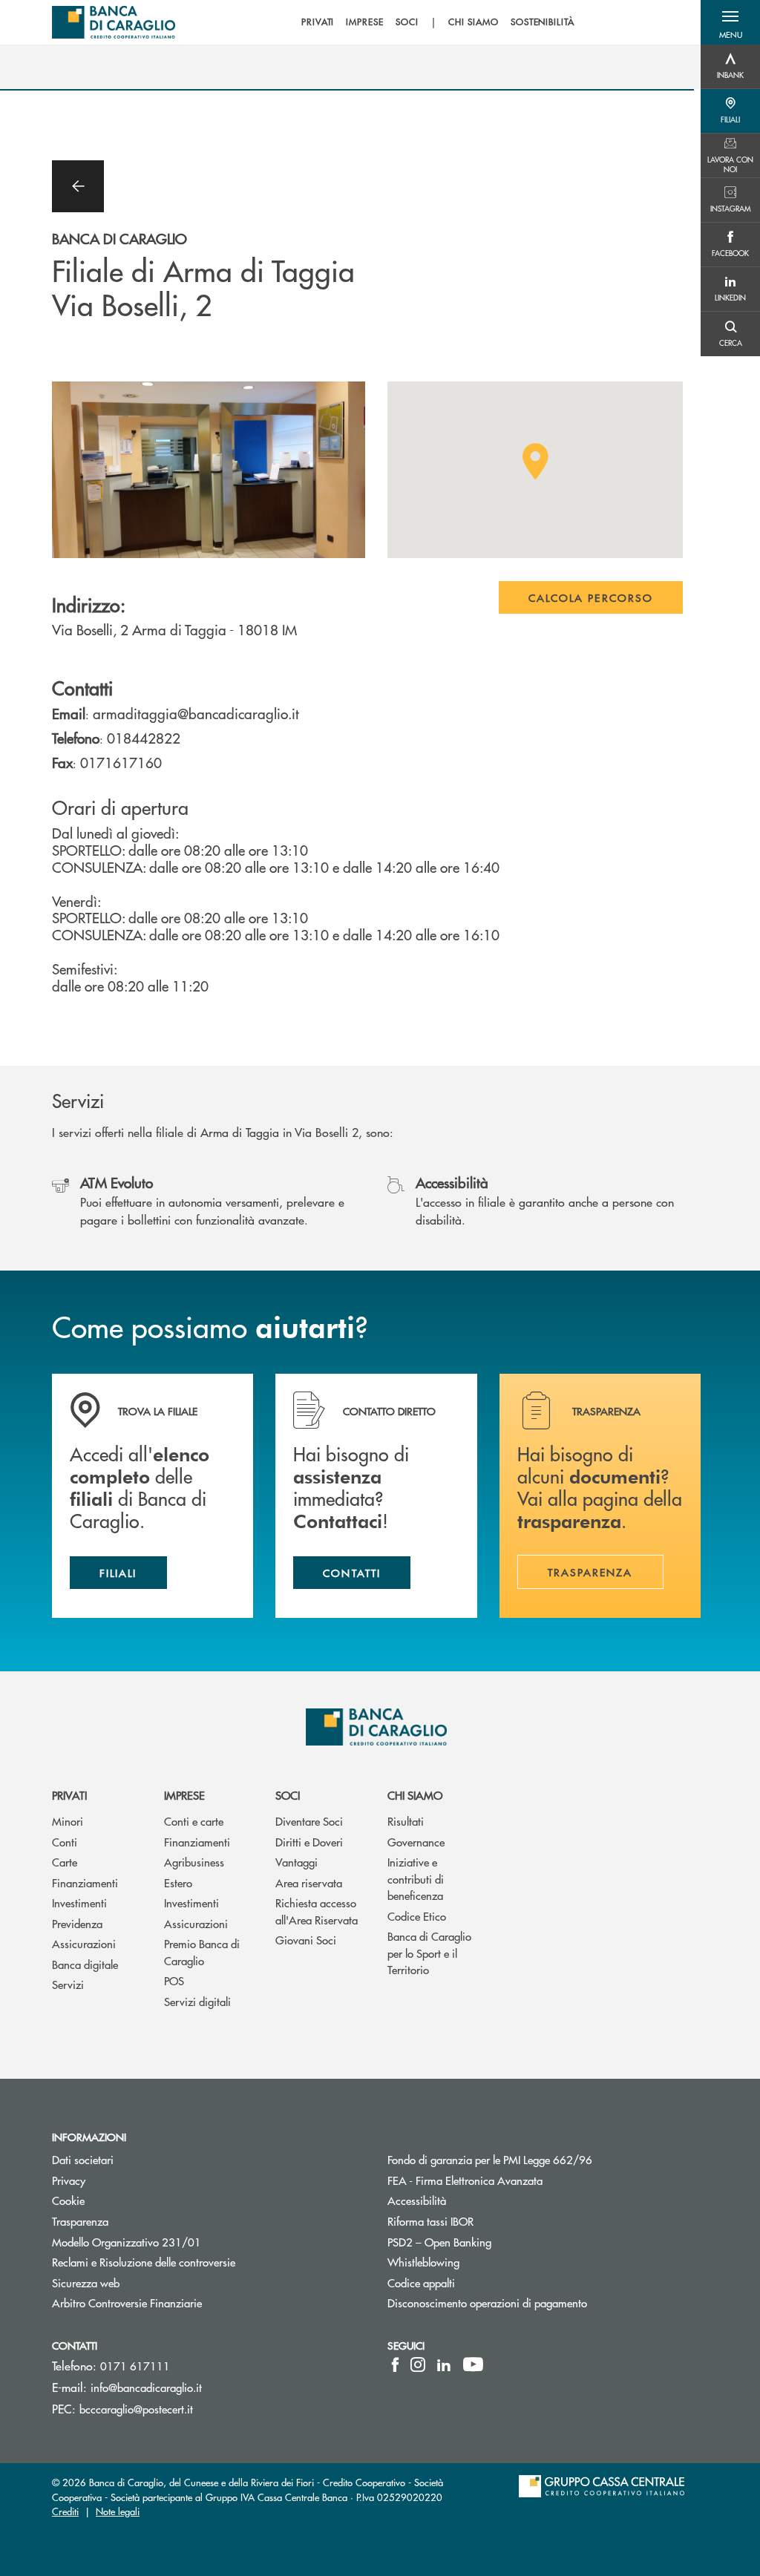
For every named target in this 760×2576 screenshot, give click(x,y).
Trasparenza (80, 2221)
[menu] (438, 22)
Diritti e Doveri (309, 1842)
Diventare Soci (309, 1821)
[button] (730, 22)
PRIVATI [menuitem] (318, 22)
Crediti (65, 2511)
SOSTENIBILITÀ (543, 22)
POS (174, 1980)
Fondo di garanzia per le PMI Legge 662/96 (544, 2159)
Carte (65, 1862)
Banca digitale (85, 1964)
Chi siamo (415, 1795)
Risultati (406, 1821)
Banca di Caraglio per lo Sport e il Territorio (429, 1953)
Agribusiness (194, 1862)
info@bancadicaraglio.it (146, 2387)
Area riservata (309, 1882)
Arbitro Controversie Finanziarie (183, 2303)
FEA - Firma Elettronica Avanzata (465, 2180)
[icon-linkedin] (444, 2364)
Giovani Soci (306, 1940)
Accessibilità (473, 2200)
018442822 (144, 738)
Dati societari (83, 2159)
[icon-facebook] (395, 2364)
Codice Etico (417, 1916)
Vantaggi (297, 1862)
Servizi (68, 1984)
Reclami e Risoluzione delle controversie (144, 2262)
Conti (65, 1842)
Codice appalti (477, 2282)
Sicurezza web (86, 2282)
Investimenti (79, 1902)
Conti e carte (194, 1821)
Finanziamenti (85, 1882)
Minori (68, 1821)
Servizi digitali (197, 2001)
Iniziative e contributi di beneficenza (416, 1878)
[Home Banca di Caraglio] (114, 22)
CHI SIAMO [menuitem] (474, 22)
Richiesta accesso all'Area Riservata (317, 1911)
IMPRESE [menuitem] (365, 22)
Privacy (69, 2180)
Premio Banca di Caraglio (202, 1952)
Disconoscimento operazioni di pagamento (487, 2303)
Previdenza (77, 1923)
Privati (69, 1795)
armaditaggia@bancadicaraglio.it (196, 713)
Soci (288, 1795)
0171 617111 (135, 2366)
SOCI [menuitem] (407, 22)
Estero (178, 1882)
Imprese (184, 1795)
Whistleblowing (423, 2262)
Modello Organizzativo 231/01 (127, 2242)
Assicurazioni (84, 1943)
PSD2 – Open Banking (495, 2242)
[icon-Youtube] (473, 2364)
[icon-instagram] (418, 2364)
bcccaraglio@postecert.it (136, 2409)
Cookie (68, 2200)
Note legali (118, 2511)
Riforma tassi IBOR (487, 2221)
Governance (416, 1842)
